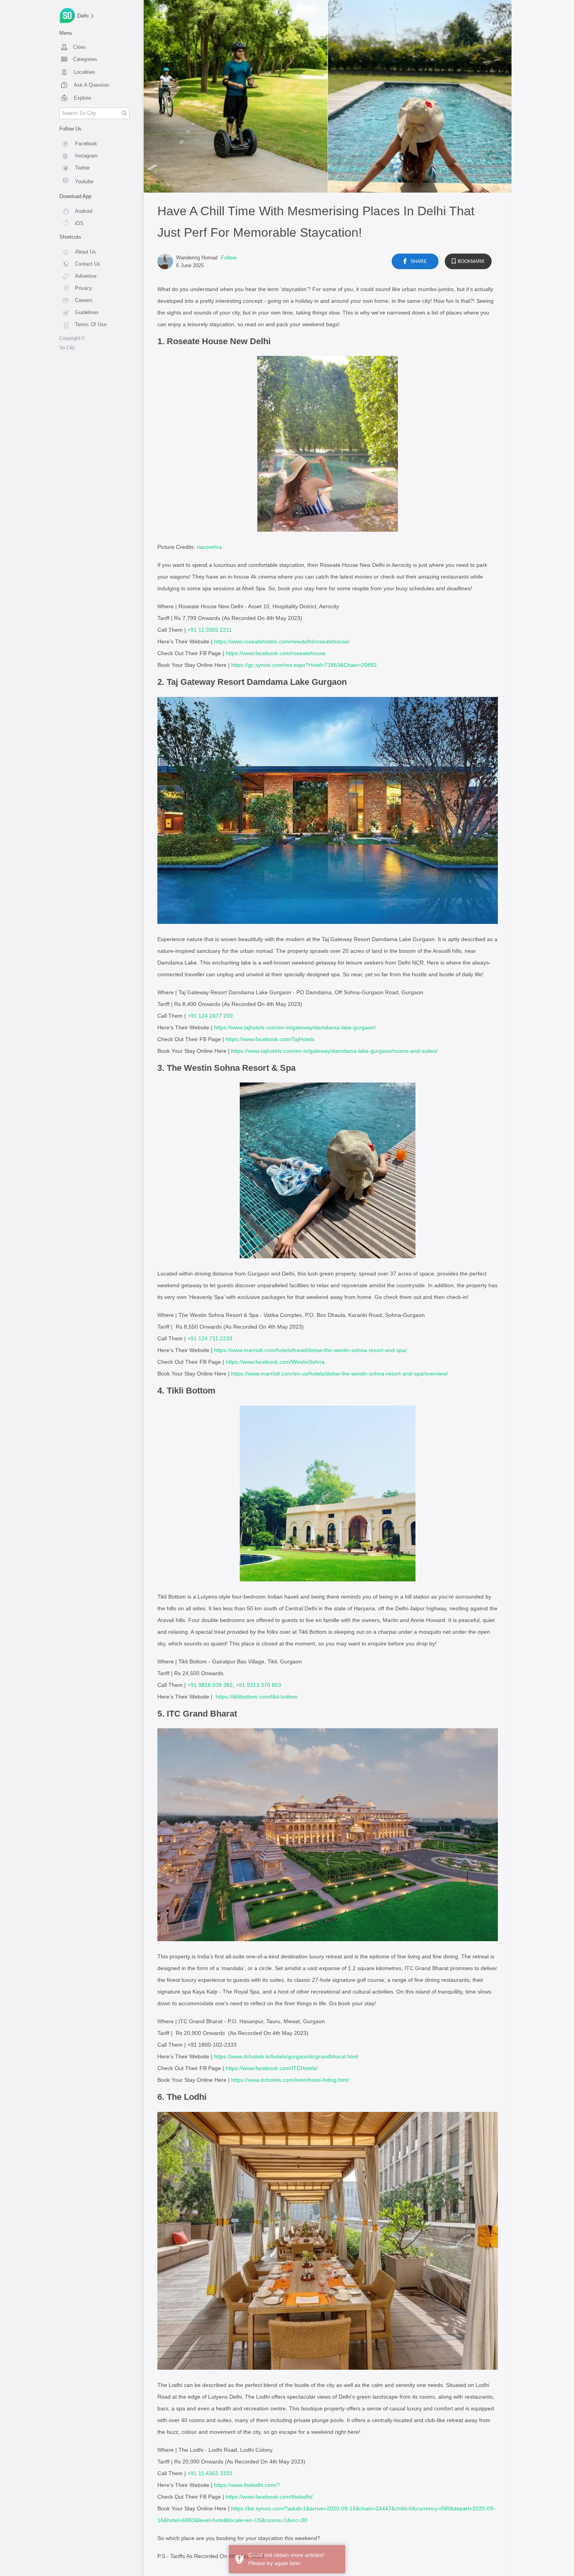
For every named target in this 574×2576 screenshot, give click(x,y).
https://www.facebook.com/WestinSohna (275, 1362)
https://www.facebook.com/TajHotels (270, 1039)
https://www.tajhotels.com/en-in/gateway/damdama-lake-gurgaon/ (295, 1027)
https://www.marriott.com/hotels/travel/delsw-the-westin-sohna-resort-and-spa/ (310, 1350)
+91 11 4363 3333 (210, 2473)
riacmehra (209, 547)
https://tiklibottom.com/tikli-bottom (257, 1697)
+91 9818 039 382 (210, 1685)
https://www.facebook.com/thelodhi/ (269, 2497)
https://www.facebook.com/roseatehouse (276, 653)
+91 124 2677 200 (210, 1016)
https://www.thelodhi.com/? (247, 2485)
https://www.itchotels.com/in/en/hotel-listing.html (290, 2080)
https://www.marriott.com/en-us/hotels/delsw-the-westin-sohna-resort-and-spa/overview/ (340, 1374)
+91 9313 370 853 (258, 1685)
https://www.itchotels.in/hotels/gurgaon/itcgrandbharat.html (286, 2056)
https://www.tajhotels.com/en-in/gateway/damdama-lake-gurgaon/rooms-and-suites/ (334, 1051)
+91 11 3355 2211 (210, 630)
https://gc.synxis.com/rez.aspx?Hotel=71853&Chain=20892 (304, 665)
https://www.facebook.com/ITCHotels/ (272, 2068)
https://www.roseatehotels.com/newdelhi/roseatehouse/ (282, 641)
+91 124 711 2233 (210, 1338)
